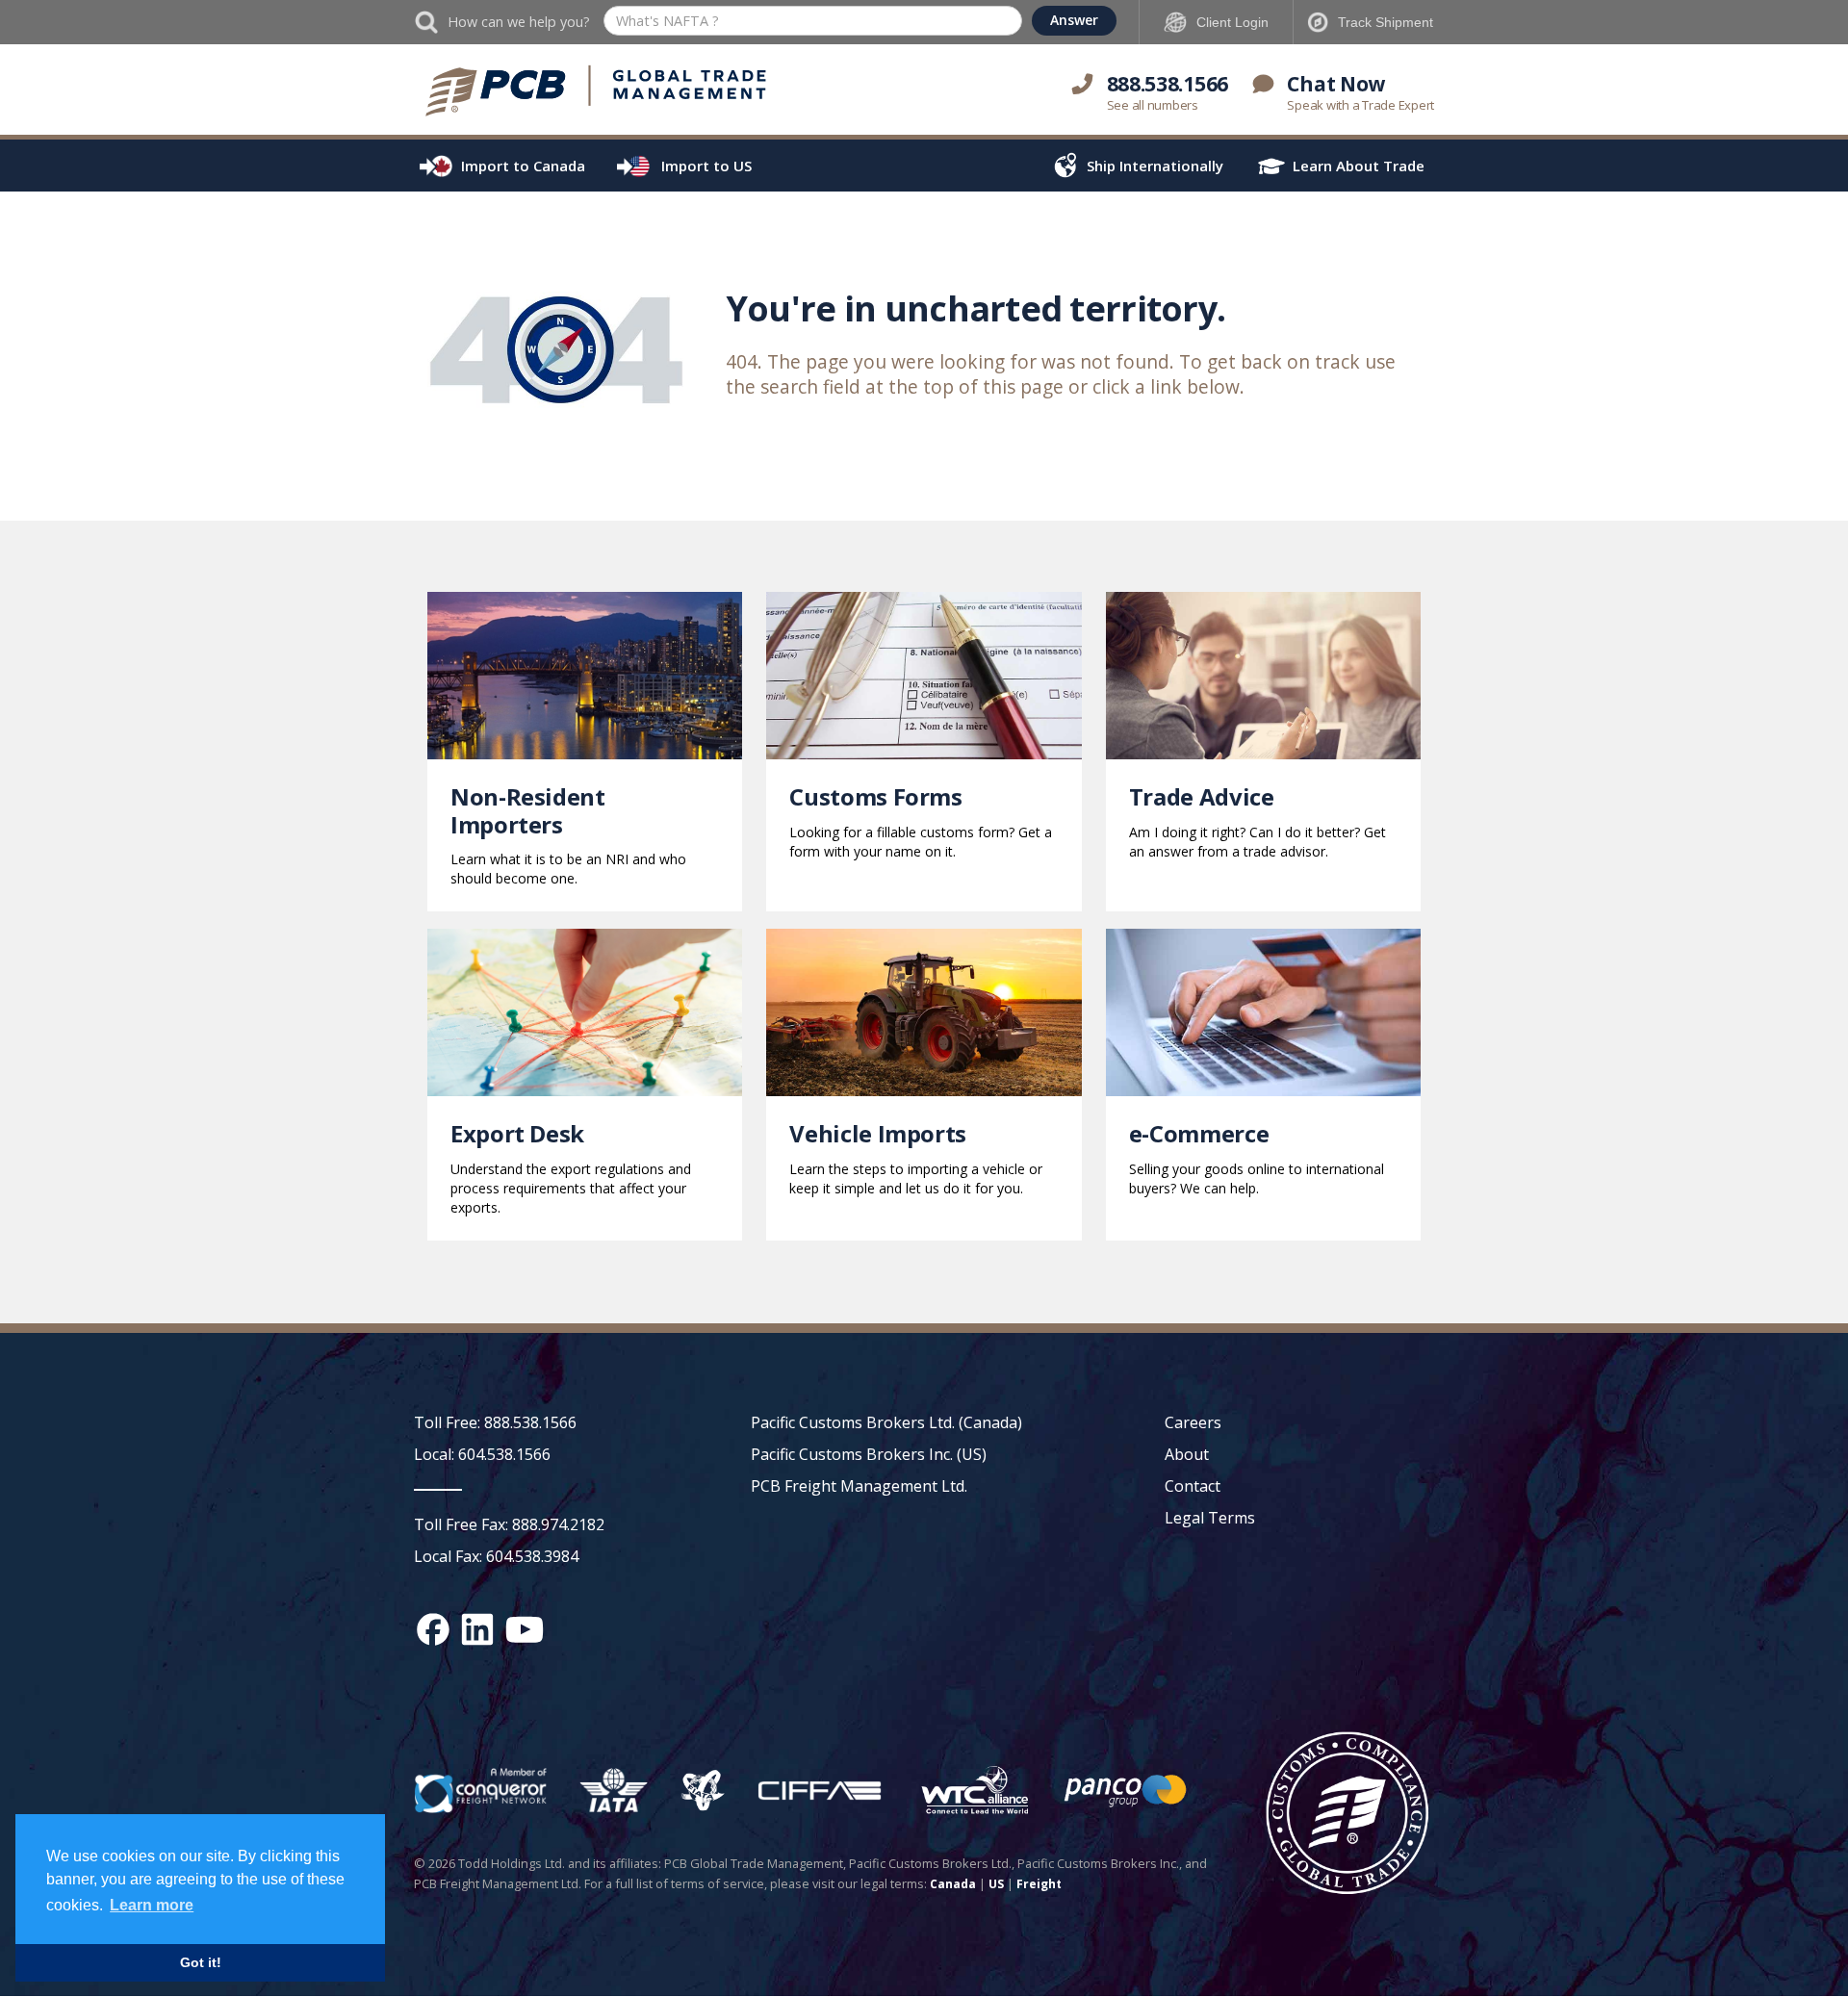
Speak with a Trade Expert (1360, 105)
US (996, 1884)
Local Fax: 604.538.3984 (496, 1556)
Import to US (706, 166)
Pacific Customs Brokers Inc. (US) (869, 1454)
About (1187, 1454)
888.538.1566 (1168, 84)
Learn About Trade (1359, 166)
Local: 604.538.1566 (482, 1454)
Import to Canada (523, 166)
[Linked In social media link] (477, 1629)
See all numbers (1153, 105)
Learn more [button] (152, 1905)
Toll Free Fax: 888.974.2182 (509, 1524)
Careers (1193, 1422)
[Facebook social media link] (433, 1629)
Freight (1039, 1884)
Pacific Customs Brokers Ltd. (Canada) (886, 1422)
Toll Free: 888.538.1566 (495, 1422)
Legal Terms (1210, 1518)
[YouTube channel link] (525, 1629)
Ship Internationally (1155, 166)
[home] (597, 91)
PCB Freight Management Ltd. (859, 1486)
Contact (1193, 1486)
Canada (953, 1884)
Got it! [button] (201, 1962)
